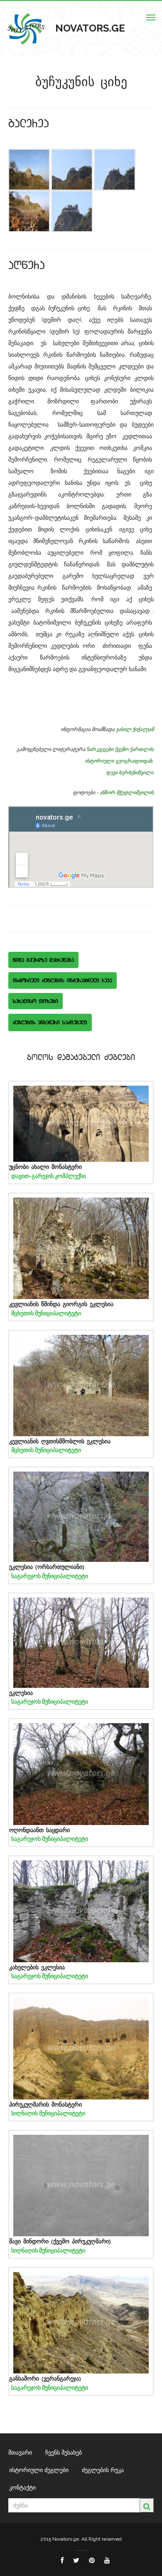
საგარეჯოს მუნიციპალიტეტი (50, 1576)
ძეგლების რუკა (103, 2470)
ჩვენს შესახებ (64, 2453)
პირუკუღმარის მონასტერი (45, 2105)
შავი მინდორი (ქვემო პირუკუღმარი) (60, 2241)
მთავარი (20, 2453)
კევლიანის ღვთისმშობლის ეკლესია (60, 1441)
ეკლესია (21, 1693)
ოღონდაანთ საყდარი (39, 1830)
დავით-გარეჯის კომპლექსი (49, 1176)
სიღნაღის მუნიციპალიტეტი (48, 2113)
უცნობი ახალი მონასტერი (45, 1167)
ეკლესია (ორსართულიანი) (47, 1567)
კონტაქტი (22, 2487)
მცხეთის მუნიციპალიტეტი (46, 1313)
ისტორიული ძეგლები (39, 2470)
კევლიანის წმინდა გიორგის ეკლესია (61, 1304)
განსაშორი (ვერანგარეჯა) (45, 2379)
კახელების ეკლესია (37, 1967)
